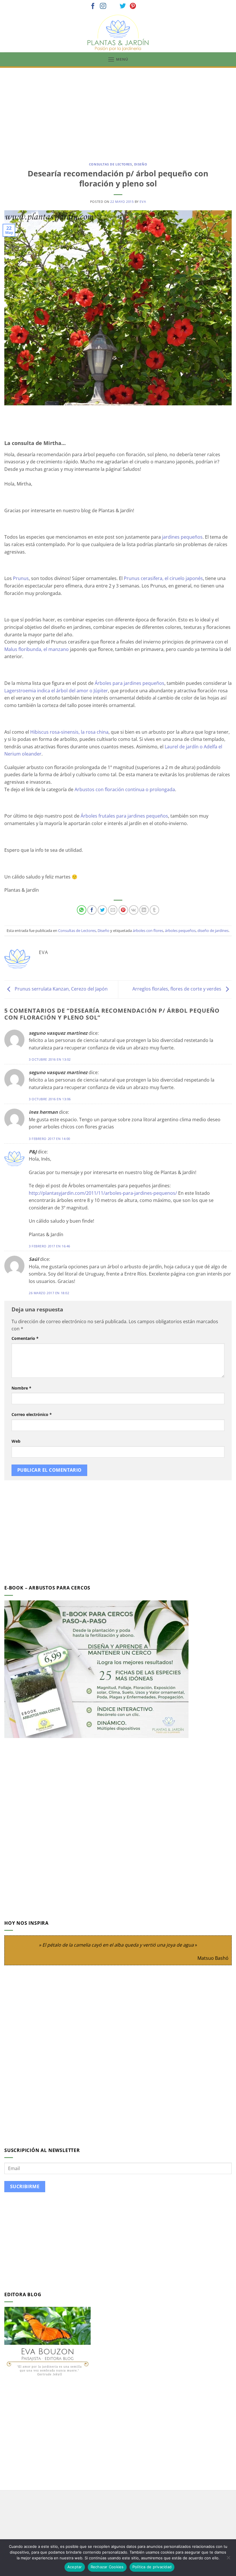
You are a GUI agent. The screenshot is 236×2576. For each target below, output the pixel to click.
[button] (118, 59)
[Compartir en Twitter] (102, 910)
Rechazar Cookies (107, 2567)
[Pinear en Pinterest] (123, 910)
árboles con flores (148, 930)
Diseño (141, 164)
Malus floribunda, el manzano (37, 649)
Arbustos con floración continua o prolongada (125, 789)
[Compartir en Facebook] (92, 910)
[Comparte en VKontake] (134, 910)
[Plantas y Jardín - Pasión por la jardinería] (118, 33)
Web (16, 1441)
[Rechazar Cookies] (228, 2559)
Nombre (21, 1388)
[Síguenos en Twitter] (123, 6)
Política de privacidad (152, 2567)
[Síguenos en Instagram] (103, 6)
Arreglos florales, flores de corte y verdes (177, 989)
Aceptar (75, 2567)
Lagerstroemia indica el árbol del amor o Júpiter (56, 691)
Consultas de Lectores (111, 164)
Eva (143, 202)
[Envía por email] (113, 910)
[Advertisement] (118, 111)
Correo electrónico (32, 1414)
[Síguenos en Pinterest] (133, 6)
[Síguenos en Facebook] (93, 6)
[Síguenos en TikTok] (113, 6)
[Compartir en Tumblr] (154, 910)
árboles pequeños (180, 930)
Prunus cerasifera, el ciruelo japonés (163, 578)
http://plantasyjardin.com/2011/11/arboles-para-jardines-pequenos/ (103, 1193)
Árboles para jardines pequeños (130, 683)
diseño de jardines (213, 930)
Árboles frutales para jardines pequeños (124, 816)
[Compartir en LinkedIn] (144, 910)
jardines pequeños (182, 537)
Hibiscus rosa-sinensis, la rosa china (69, 732)
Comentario (25, 1338)
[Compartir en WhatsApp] (82, 910)
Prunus (21, 578)
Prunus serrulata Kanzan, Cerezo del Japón (61, 989)
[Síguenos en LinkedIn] (143, 6)
